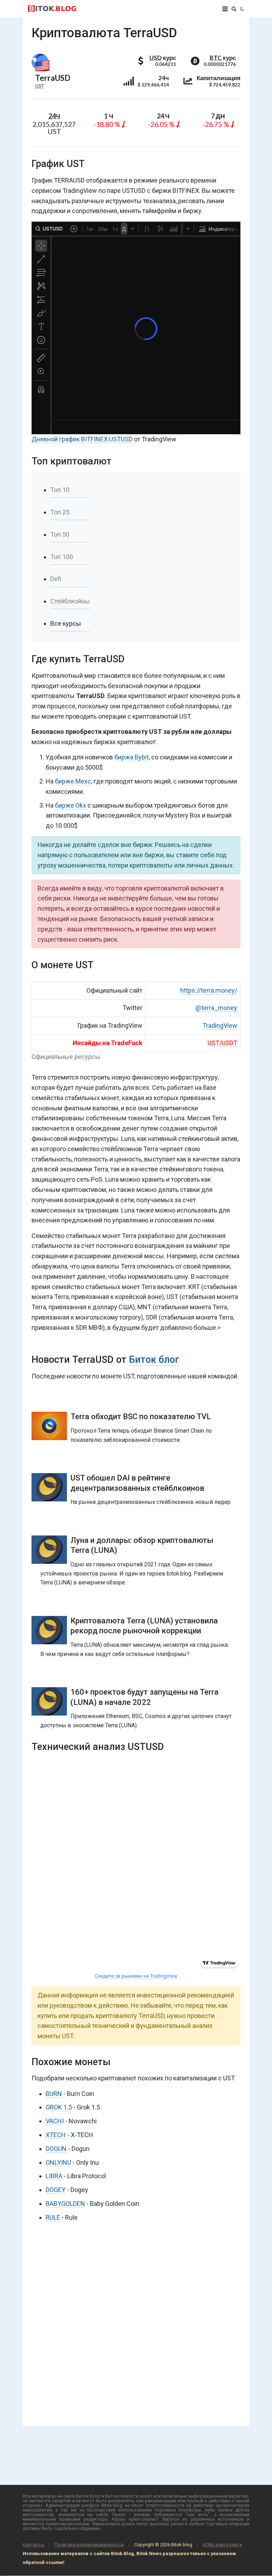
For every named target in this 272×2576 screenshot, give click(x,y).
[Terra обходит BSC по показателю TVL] (136, 1428)
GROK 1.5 (59, 2107)
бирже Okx (70, 805)
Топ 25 (60, 512)
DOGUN (56, 2149)
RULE (53, 2217)
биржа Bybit (132, 757)
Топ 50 (60, 534)
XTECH (56, 2135)
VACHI (55, 2121)
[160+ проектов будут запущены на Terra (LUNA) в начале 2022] (136, 1708)
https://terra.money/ (209, 990)
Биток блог (154, 1360)
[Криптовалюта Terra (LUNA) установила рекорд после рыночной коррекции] (136, 1637)
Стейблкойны (70, 601)
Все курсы (66, 623)
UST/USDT (222, 1043)
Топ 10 (60, 490)
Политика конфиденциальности (89, 2545)
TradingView (220, 1025)
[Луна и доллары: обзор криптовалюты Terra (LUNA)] (136, 1561)
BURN (54, 2094)
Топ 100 (62, 557)
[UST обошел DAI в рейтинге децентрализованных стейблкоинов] (136, 1490)
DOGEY (56, 2190)
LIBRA (54, 2176)
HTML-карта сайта (222, 2545)
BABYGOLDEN (65, 2204)
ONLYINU (58, 2162)
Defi (56, 579)
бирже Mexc (73, 781)
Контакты (33, 2545)
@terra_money (216, 1008)
